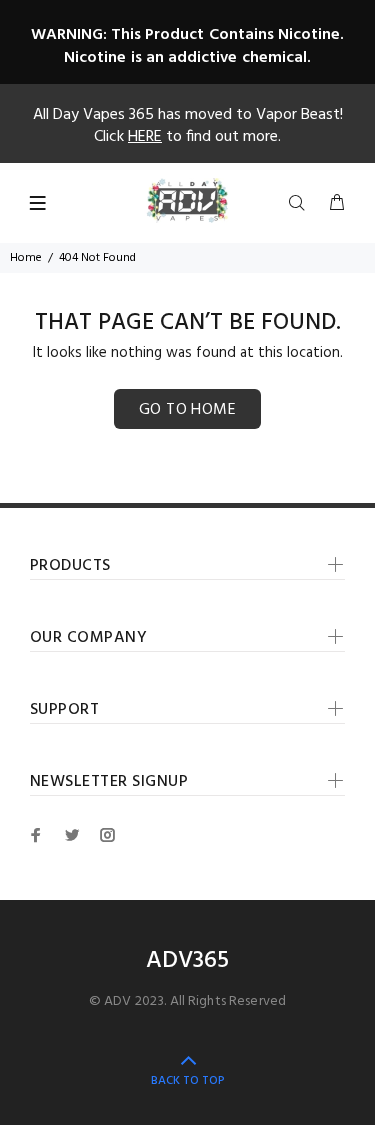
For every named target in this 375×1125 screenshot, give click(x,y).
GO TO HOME (188, 410)
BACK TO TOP (188, 1081)
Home (26, 258)
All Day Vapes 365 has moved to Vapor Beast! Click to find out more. (188, 126)
